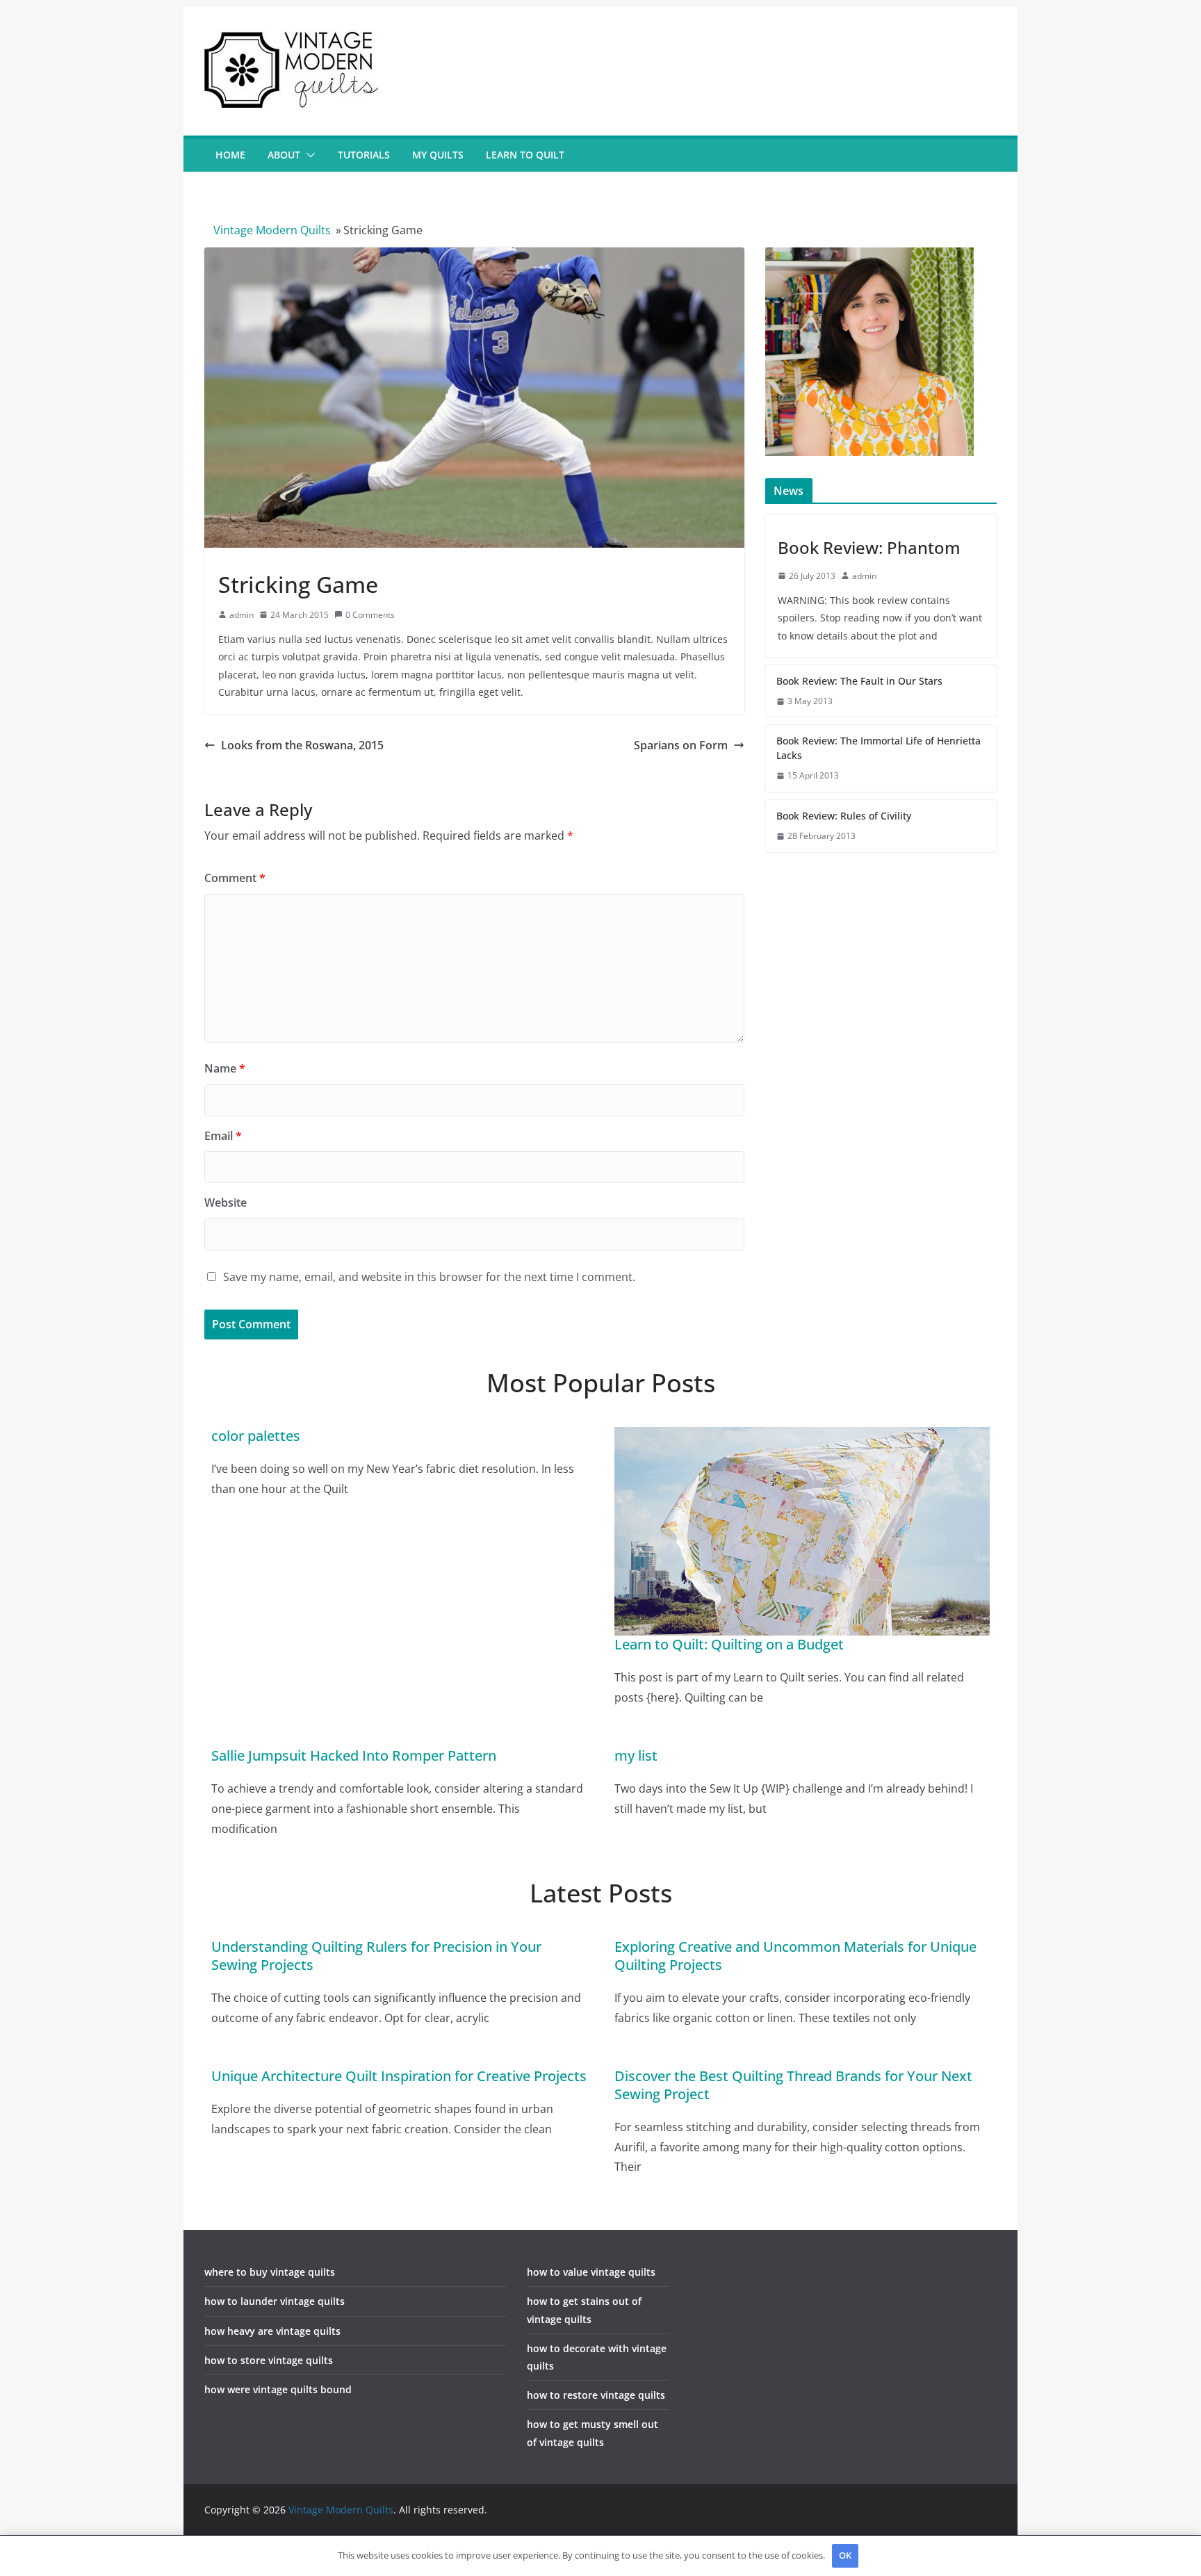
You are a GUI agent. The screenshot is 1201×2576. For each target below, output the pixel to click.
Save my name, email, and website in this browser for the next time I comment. (429, 1277)
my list (636, 1755)
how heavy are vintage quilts (272, 2331)
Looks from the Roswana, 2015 (302, 745)
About (284, 155)
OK (845, 2555)
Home (230, 155)
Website (226, 1203)
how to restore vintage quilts (596, 2395)
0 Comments (370, 615)
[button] (308, 155)
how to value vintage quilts (591, 2272)
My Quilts (438, 155)
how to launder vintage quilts (275, 2301)
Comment (235, 878)
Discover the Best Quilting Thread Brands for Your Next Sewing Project (793, 2085)
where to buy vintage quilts (270, 2272)
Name (225, 1068)
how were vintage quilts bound (278, 2389)
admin (242, 615)
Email (223, 1136)
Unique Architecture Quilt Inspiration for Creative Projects (399, 2076)
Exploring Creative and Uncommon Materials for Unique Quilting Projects (795, 1956)
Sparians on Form (681, 745)
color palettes (256, 1436)
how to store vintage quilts (269, 2360)
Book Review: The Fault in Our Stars (859, 681)
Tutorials (364, 155)
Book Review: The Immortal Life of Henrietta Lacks (879, 748)
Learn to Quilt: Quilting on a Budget (729, 1644)
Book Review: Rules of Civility (844, 816)
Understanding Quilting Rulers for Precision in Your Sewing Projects (376, 1956)
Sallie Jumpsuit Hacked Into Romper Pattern (354, 1755)
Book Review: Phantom (869, 547)
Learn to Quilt (525, 155)
